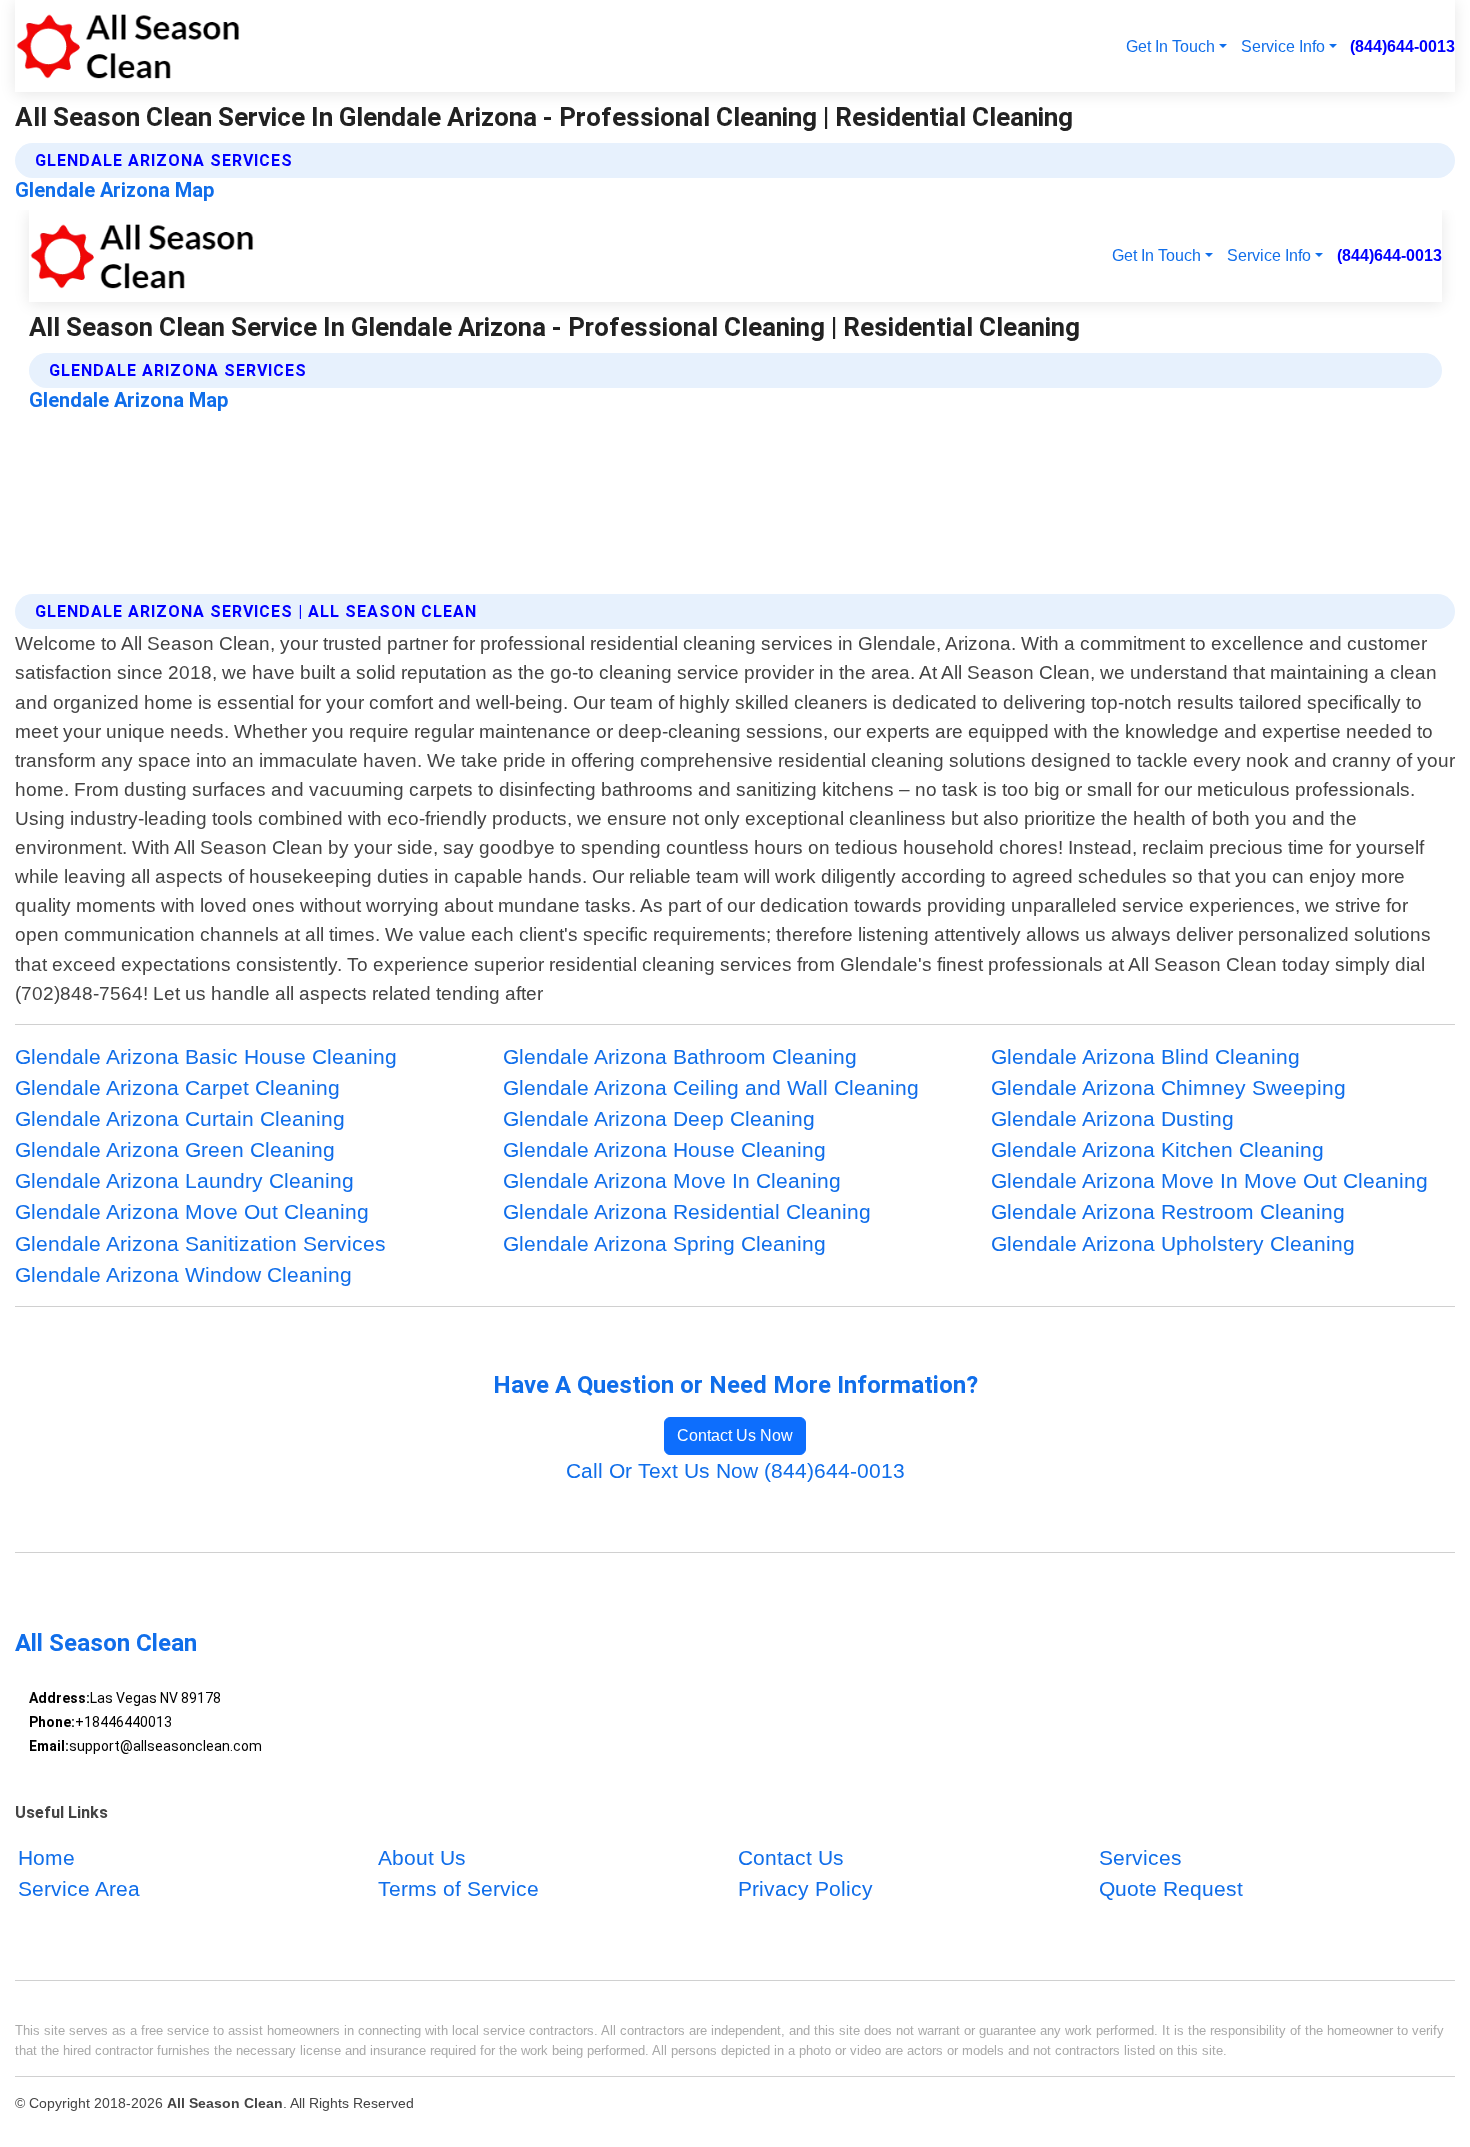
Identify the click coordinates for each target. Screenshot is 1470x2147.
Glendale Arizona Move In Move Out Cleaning (1209, 1180)
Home (46, 1857)
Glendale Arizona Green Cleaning (175, 1149)
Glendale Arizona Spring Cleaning (664, 1243)
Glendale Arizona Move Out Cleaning (192, 1211)
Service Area (79, 1888)
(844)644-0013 (1402, 46)
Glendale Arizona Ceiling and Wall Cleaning (711, 1087)
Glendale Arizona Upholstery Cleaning (1173, 1243)
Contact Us (791, 1857)
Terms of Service (458, 1888)
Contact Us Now (735, 1435)
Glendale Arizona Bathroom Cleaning (680, 1056)
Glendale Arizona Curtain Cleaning (180, 1118)
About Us (422, 1857)
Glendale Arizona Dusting (1112, 1118)
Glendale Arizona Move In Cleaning (672, 1180)
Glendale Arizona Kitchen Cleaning (1157, 1149)
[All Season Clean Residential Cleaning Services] (127, 46)
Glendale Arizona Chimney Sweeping (1168, 1087)
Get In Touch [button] (1170, 46)
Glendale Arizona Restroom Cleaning (1168, 1211)
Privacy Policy (805, 1888)
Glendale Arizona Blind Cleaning (1145, 1056)
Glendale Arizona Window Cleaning (183, 1274)
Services (1140, 1857)
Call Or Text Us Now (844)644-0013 (735, 1470)
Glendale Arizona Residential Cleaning (687, 1211)
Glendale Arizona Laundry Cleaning (184, 1180)
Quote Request (1171, 1888)
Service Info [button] (1283, 46)
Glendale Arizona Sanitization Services (200, 1243)
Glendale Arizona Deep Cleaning (659, 1118)
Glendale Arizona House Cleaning (664, 1149)
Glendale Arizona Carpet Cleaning (177, 1087)
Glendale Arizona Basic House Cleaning (206, 1056)
